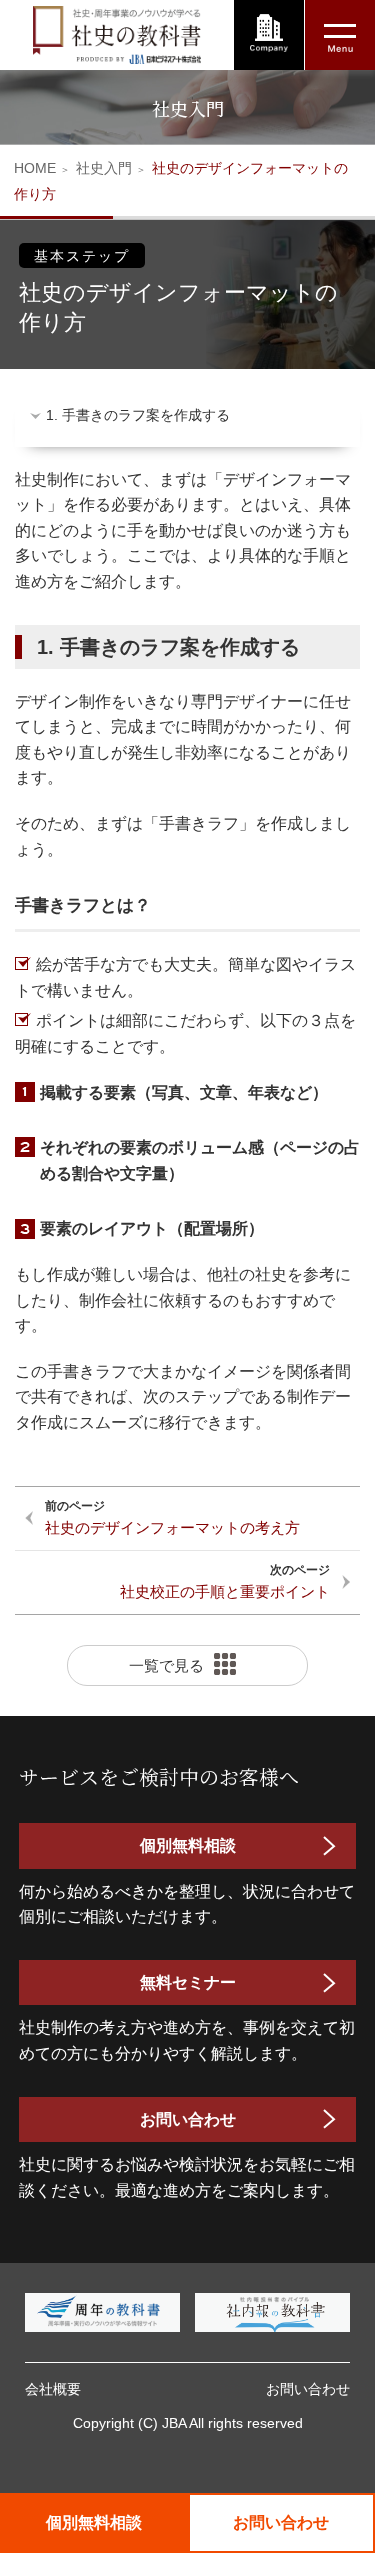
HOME (35, 168)
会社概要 (53, 2389)
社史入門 (104, 168)
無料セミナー (188, 1982)
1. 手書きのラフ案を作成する (138, 415)
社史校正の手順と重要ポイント (225, 1591)
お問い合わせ (188, 2119)
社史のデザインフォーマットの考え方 (172, 1527)
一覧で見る (166, 1665)
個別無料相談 (94, 2522)
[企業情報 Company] (269, 35)
